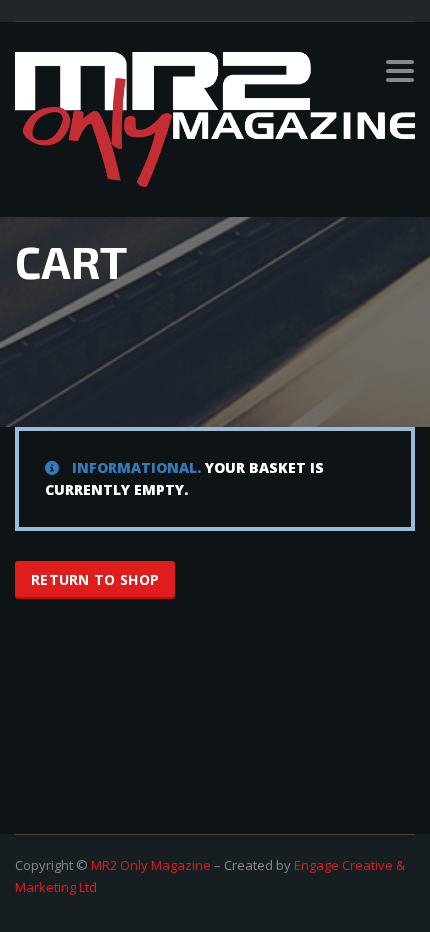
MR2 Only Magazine (151, 865)
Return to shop (95, 579)
